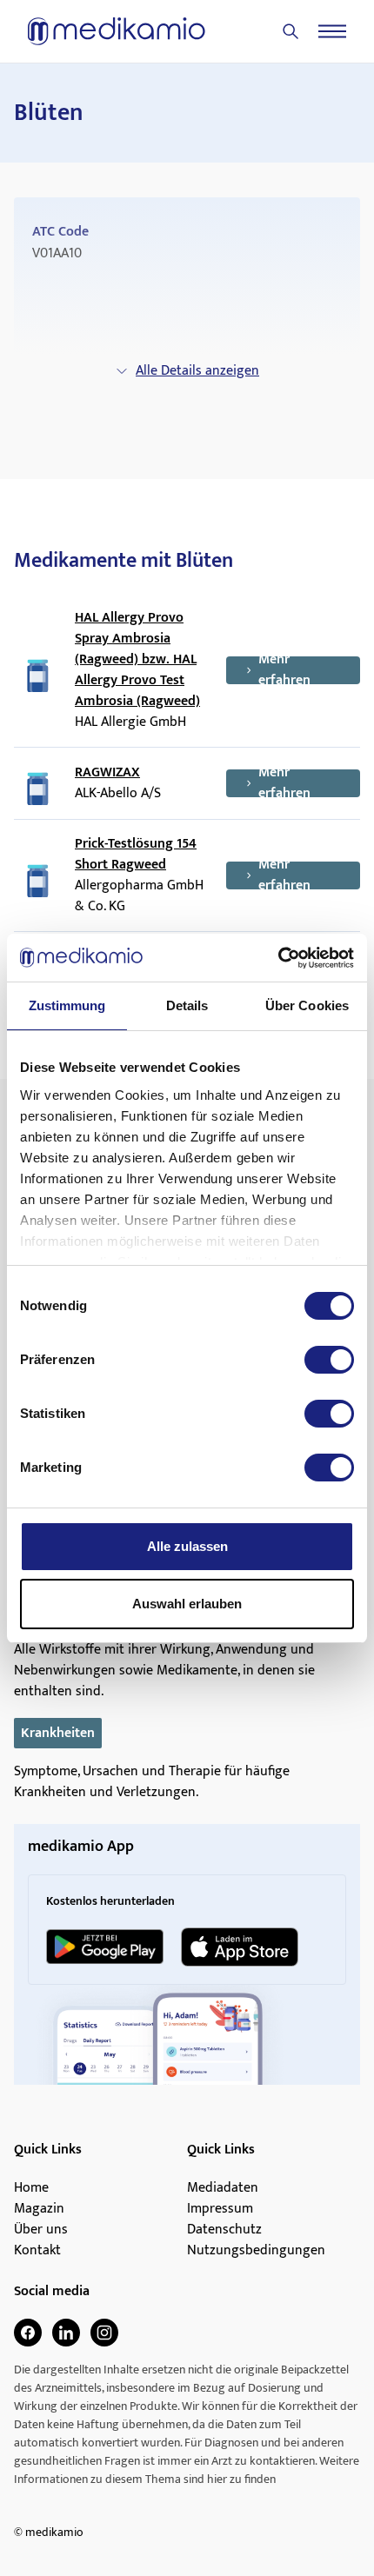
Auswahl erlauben (187, 1604)
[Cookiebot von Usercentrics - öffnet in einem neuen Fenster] (278, 958)
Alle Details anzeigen (197, 371)
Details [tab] (187, 1005)
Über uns (41, 2230)
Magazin (39, 2209)
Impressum (220, 2209)
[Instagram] (104, 2333)
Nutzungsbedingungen (256, 2251)
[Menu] (332, 31)
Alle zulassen (187, 1546)
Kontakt (37, 2251)
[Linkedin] (66, 2333)
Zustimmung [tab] (67, 1005)
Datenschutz (224, 2230)
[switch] (329, 1360)
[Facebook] (28, 2333)
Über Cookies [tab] (307, 1005)
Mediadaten (223, 2188)
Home (31, 2188)
